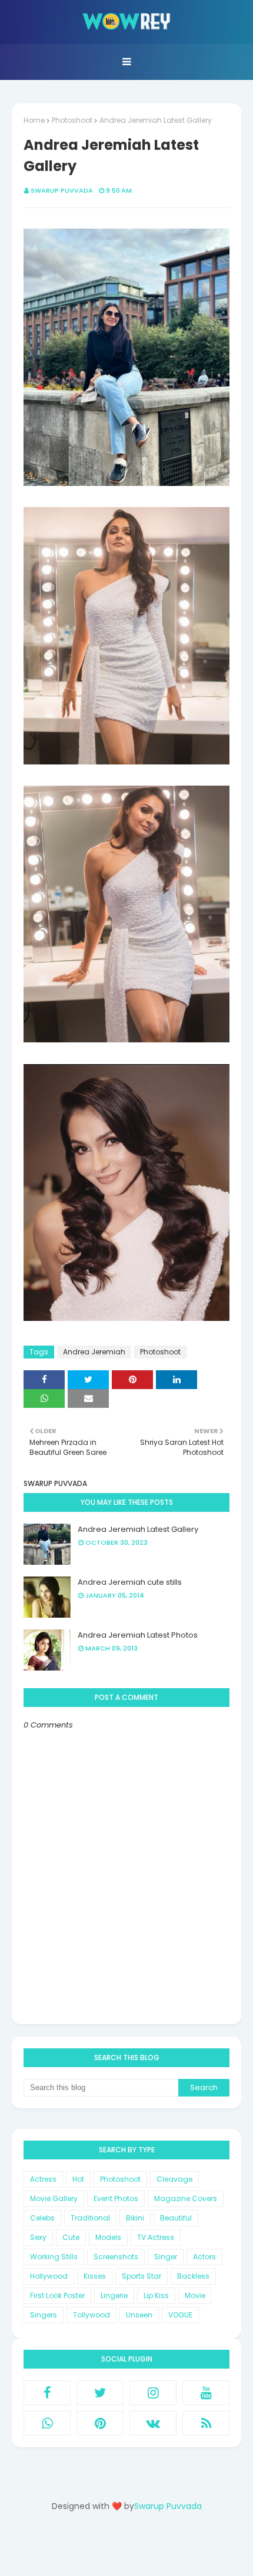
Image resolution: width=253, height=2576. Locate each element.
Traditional (90, 2218)
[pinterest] (100, 2423)
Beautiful (176, 2218)
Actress (43, 2179)
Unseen (139, 2315)
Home (34, 120)
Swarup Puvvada (62, 190)
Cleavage (174, 2179)
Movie (195, 2295)
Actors (204, 2257)
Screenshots (116, 2257)
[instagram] (153, 2393)
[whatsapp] (47, 2423)
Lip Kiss (156, 2295)
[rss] (206, 2423)
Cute (71, 2237)
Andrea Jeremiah (94, 1352)
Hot (78, 2179)
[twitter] (100, 2393)
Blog (150, 2548)
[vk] (153, 2423)
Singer (166, 2257)
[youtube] (206, 2393)
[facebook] (47, 2393)
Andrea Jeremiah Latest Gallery (138, 1529)
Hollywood (49, 2276)
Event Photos (116, 2198)
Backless (193, 2276)
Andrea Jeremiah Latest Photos (138, 1635)
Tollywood (91, 2315)
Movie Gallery (54, 2198)
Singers (44, 2315)
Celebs (42, 2218)
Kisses (95, 2276)
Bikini (135, 2218)
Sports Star (142, 2276)
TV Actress (156, 2237)
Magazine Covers (186, 2198)
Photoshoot (72, 120)
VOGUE (180, 2315)
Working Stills (54, 2257)
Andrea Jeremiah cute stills (130, 1582)
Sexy (38, 2237)
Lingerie (114, 2295)
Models (108, 2237)
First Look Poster (57, 2295)
